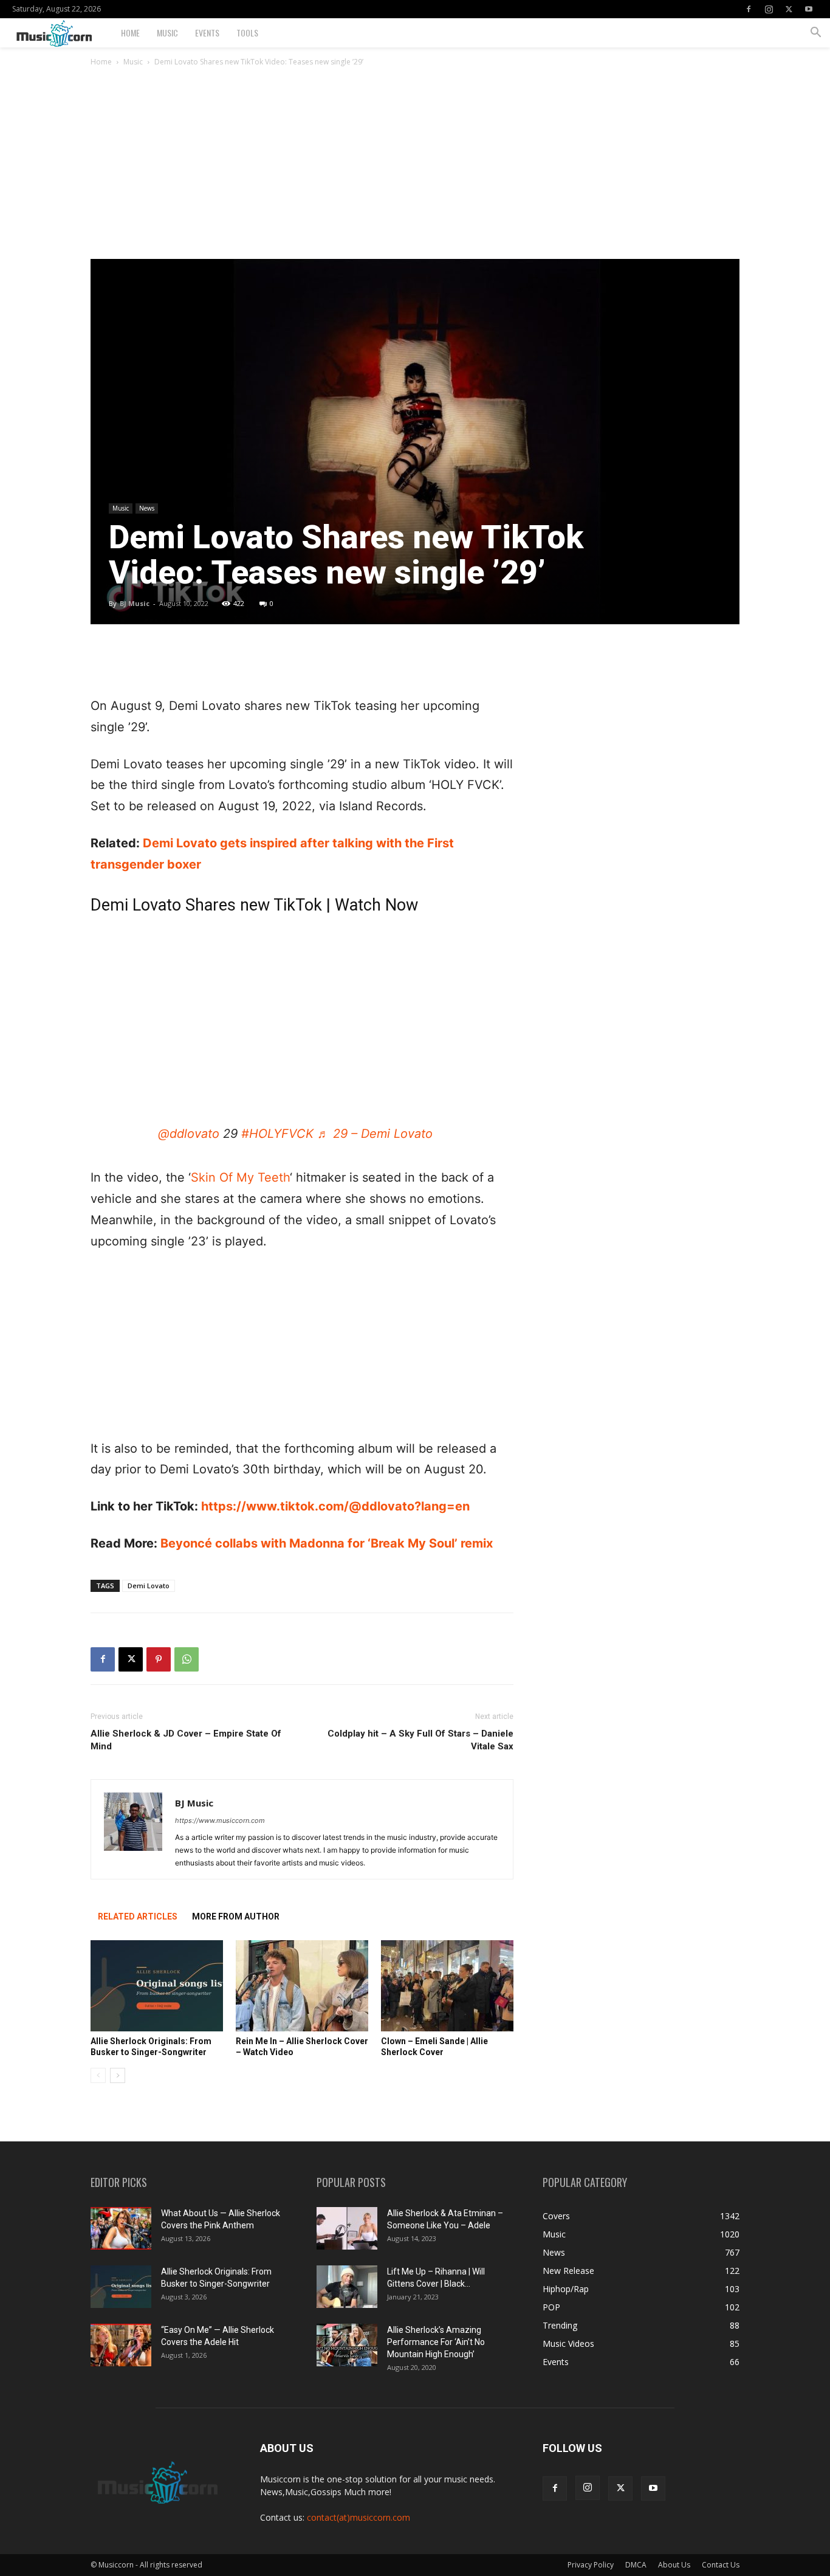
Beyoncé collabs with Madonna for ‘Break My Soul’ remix (327, 1543)
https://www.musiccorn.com (220, 1820)
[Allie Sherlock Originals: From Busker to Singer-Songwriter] (157, 1986)
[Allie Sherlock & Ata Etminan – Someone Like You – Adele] (347, 2228)
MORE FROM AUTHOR (236, 1917)
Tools (247, 33)
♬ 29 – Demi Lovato (375, 1134)
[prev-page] (98, 2075)
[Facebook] (749, 9)
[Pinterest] (159, 1659)
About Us (674, 2565)
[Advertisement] (415, 168)
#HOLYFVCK (277, 1134)
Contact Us (721, 2565)
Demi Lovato (149, 1586)
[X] (789, 9)
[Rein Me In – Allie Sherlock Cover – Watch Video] (302, 1986)
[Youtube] (809, 9)
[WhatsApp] (187, 1659)
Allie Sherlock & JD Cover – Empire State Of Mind (186, 1740)
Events (207, 33)
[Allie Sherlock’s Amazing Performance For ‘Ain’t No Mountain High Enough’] (347, 2345)
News (147, 508)
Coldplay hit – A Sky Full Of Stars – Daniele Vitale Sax (420, 1740)
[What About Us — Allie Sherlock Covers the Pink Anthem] (121, 2228)
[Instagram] (769, 9)
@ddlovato (189, 1134)
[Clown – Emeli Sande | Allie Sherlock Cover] (447, 1986)
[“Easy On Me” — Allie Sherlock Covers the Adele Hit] (121, 2345)
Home (130, 33)
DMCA (636, 2565)
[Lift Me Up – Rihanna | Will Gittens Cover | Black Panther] (347, 2287)
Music (167, 33)
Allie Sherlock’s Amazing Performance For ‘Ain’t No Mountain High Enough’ (436, 2342)
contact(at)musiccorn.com (358, 2517)
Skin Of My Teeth (240, 1177)
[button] (815, 34)
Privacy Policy (591, 2565)
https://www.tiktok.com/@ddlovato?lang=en (335, 1506)
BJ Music (135, 603)
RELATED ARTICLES (138, 1917)
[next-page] (118, 2075)
